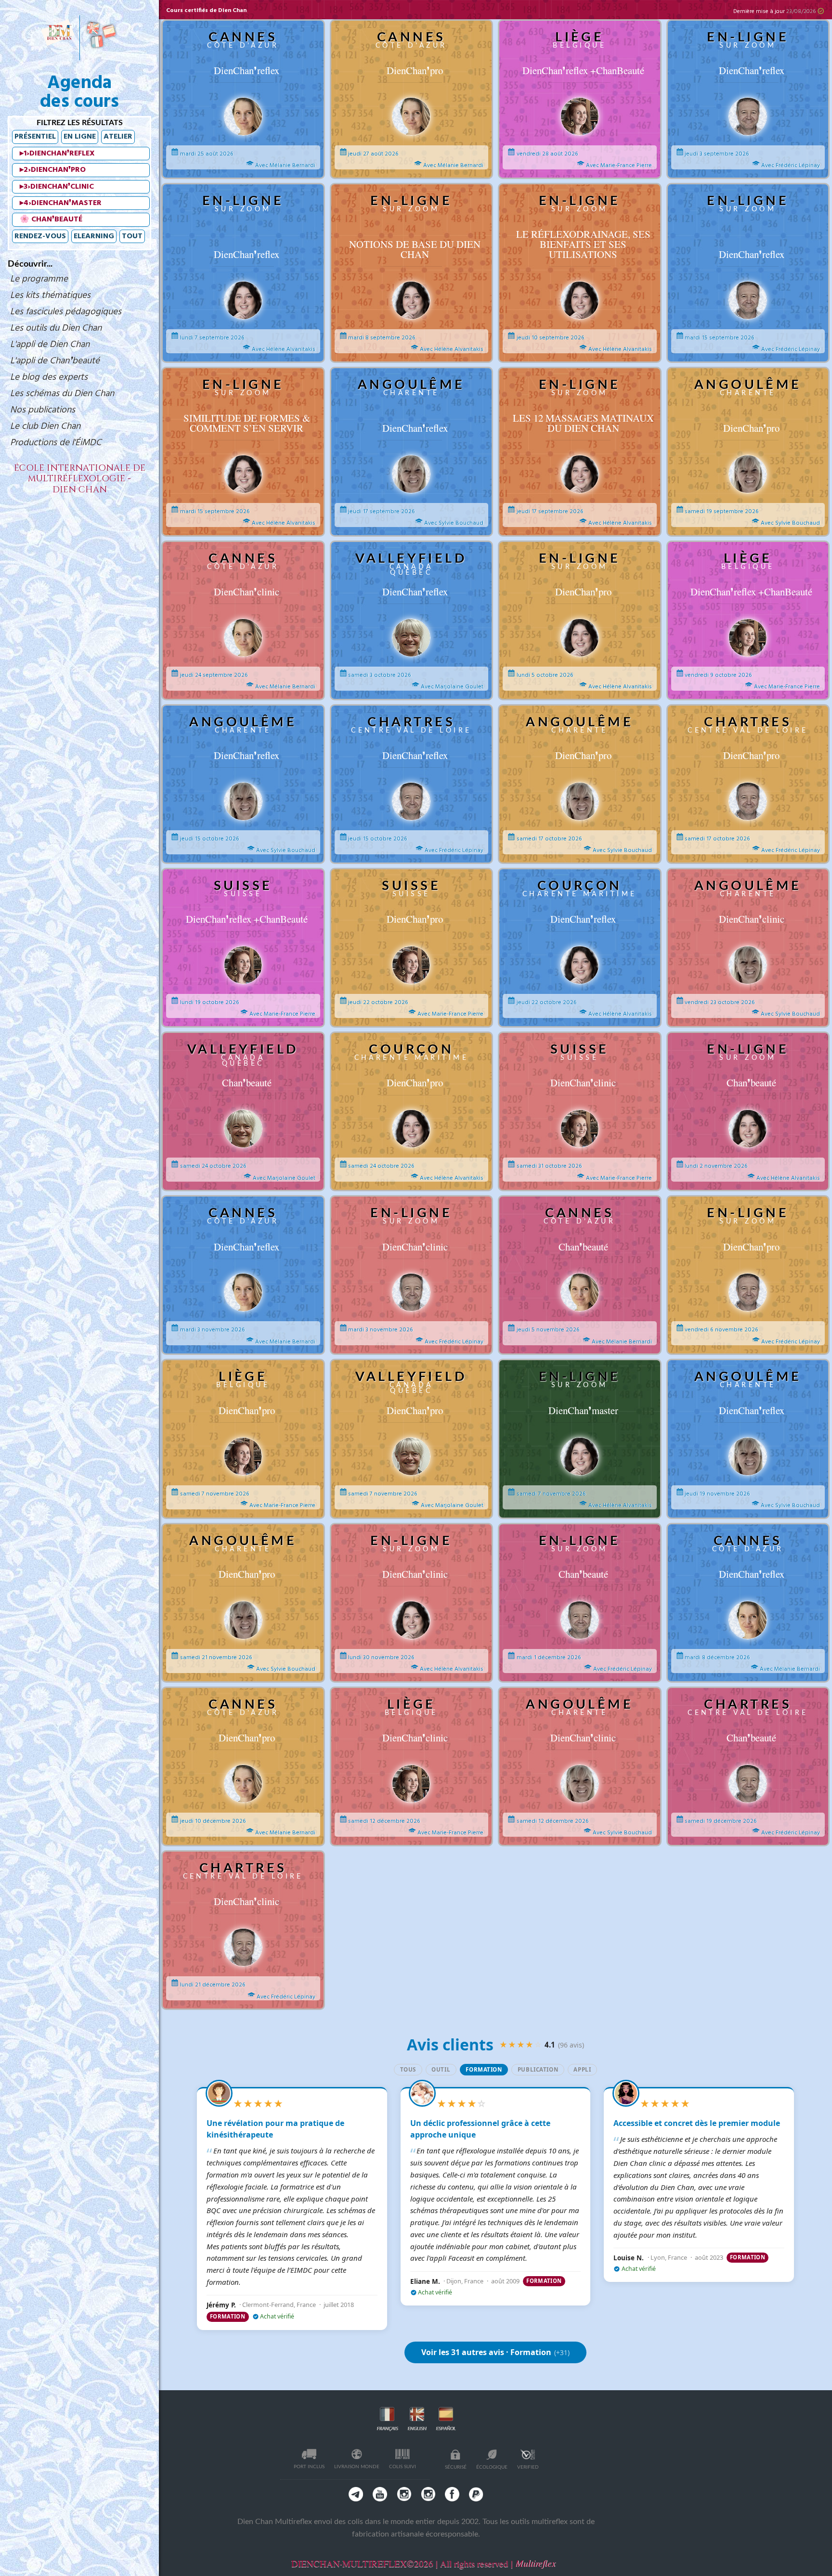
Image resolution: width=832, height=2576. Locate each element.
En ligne (80, 137)
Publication (538, 2069)
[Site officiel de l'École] (58, 36)
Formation (484, 2069)
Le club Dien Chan (45, 426)
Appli (582, 2069)
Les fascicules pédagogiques (66, 312)
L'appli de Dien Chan (50, 345)
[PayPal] (476, 2494)
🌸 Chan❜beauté (51, 219)
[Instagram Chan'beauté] (428, 2494)
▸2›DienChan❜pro (53, 170)
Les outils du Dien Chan (56, 328)
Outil (441, 2069)
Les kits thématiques (50, 296)
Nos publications (43, 410)
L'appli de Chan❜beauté (55, 361)
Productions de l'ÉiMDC (56, 443)
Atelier (118, 137)
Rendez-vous (40, 236)
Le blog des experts (49, 377)
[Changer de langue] (101, 36)
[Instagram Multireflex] (404, 2494)
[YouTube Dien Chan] (380, 2494)
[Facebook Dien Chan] (452, 2494)
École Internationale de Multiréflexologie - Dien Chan (80, 479)
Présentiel (35, 137)
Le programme (39, 279)
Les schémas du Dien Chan (62, 394)
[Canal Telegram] (356, 2494)
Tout (132, 236)
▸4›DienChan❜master (61, 203)
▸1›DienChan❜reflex (57, 154)
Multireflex (535, 2563)
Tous (408, 2069)
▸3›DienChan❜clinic (57, 187)
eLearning (94, 236)
